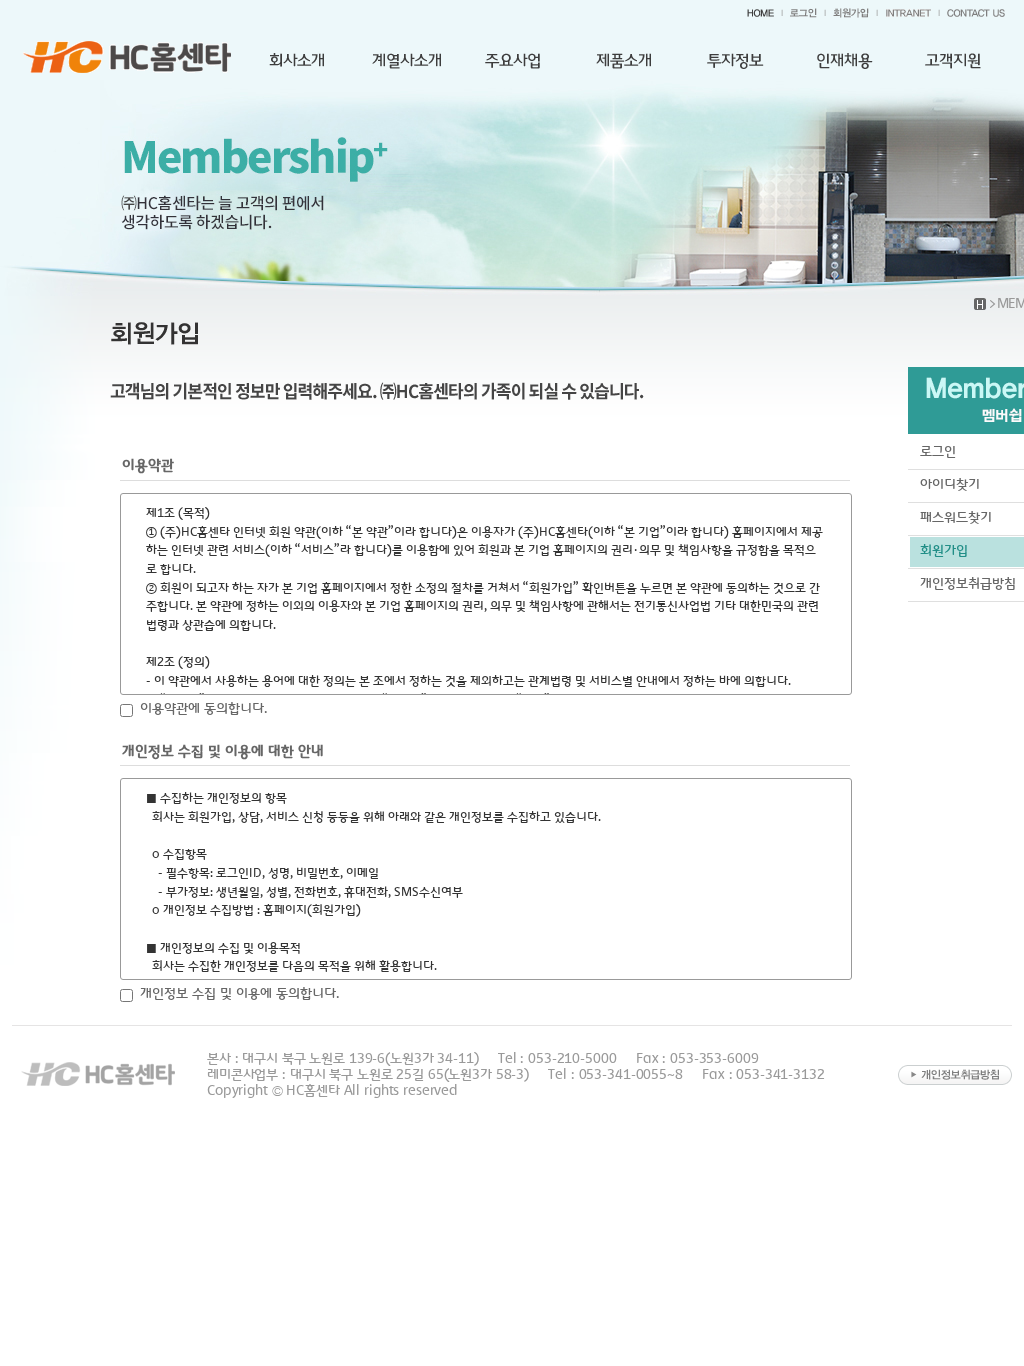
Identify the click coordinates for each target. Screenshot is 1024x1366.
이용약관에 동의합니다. (204, 708)
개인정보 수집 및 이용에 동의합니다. (240, 993)
